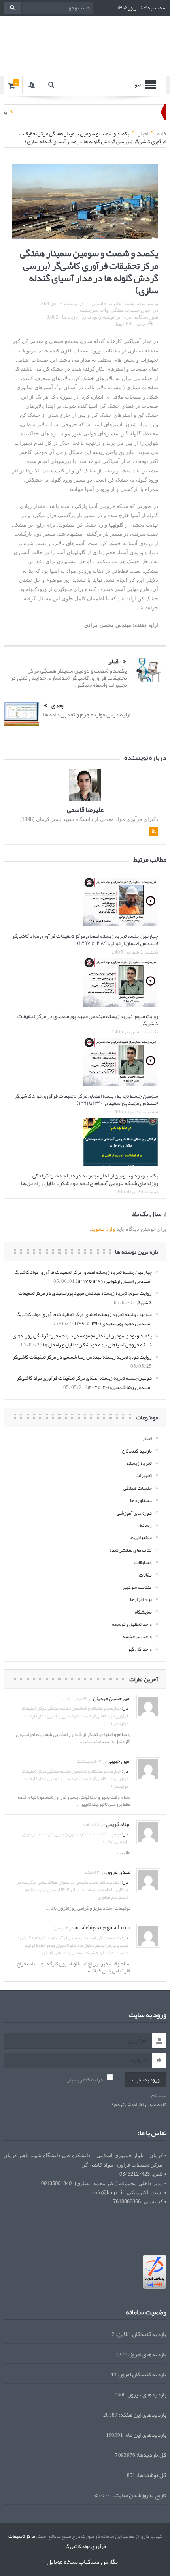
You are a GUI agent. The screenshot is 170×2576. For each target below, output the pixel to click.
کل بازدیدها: (151, 2455)
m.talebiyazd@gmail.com (102, 1927)
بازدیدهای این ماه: (145, 2435)
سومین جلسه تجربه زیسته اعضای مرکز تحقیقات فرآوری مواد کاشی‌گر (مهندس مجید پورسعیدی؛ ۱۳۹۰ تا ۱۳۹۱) (86, 1099)
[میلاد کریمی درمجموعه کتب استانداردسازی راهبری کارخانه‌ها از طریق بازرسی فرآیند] (148, 1834)
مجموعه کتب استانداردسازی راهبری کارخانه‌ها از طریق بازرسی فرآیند (75, 1838)
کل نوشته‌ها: (151, 2475)
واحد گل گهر (140, 1649)
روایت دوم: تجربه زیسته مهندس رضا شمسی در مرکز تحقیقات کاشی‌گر (82, 1357)
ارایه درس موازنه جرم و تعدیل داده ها (87, 714)
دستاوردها (141, 1500)
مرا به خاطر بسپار (85, 2080)
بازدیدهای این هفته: (142, 2415)
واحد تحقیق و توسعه (132, 1624)
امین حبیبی (119, 1761)
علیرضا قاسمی (106, 304)
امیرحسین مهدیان (112, 1698)
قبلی (113, 662)
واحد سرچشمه (94, 310)
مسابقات (143, 1562)
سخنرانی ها (141, 1537)
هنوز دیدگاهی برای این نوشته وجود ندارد (120, 317)
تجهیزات (144, 1475)
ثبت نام (159, 2096)
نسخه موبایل (62, 2562)
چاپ (141, 324)
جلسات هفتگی (125, 310)
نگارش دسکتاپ (98, 2562)
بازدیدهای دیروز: (146, 2395)
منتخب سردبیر (137, 1587)
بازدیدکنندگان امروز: (142, 2374)
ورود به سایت (146, 2080)
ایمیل (119, 324)
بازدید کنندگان (137, 1451)
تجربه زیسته (139, 1463)
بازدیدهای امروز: (147, 2354)
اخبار (147, 310)
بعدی (58, 706)
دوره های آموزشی (134, 1513)
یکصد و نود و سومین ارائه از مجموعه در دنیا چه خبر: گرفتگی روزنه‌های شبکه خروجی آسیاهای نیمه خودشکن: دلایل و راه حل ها (90, 1179)
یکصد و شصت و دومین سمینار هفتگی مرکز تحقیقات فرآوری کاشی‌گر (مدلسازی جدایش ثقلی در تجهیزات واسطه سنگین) (69, 678)
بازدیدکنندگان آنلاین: (141, 2334)
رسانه (146, 1525)
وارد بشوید (103, 1229)
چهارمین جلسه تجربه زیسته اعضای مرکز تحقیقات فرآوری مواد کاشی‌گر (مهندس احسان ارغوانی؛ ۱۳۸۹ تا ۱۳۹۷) (85, 939)
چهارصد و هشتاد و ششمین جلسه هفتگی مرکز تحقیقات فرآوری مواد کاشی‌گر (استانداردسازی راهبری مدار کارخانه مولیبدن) (75, 1715)
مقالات (145, 1575)
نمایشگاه (143, 1612)
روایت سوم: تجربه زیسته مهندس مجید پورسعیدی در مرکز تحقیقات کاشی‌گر (88, 1020)
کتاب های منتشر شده (131, 1550)
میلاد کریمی (118, 1824)
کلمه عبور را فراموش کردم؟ (139, 2105)
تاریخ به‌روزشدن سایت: (139, 2495)
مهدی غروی (118, 1872)
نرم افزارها (141, 1599)
